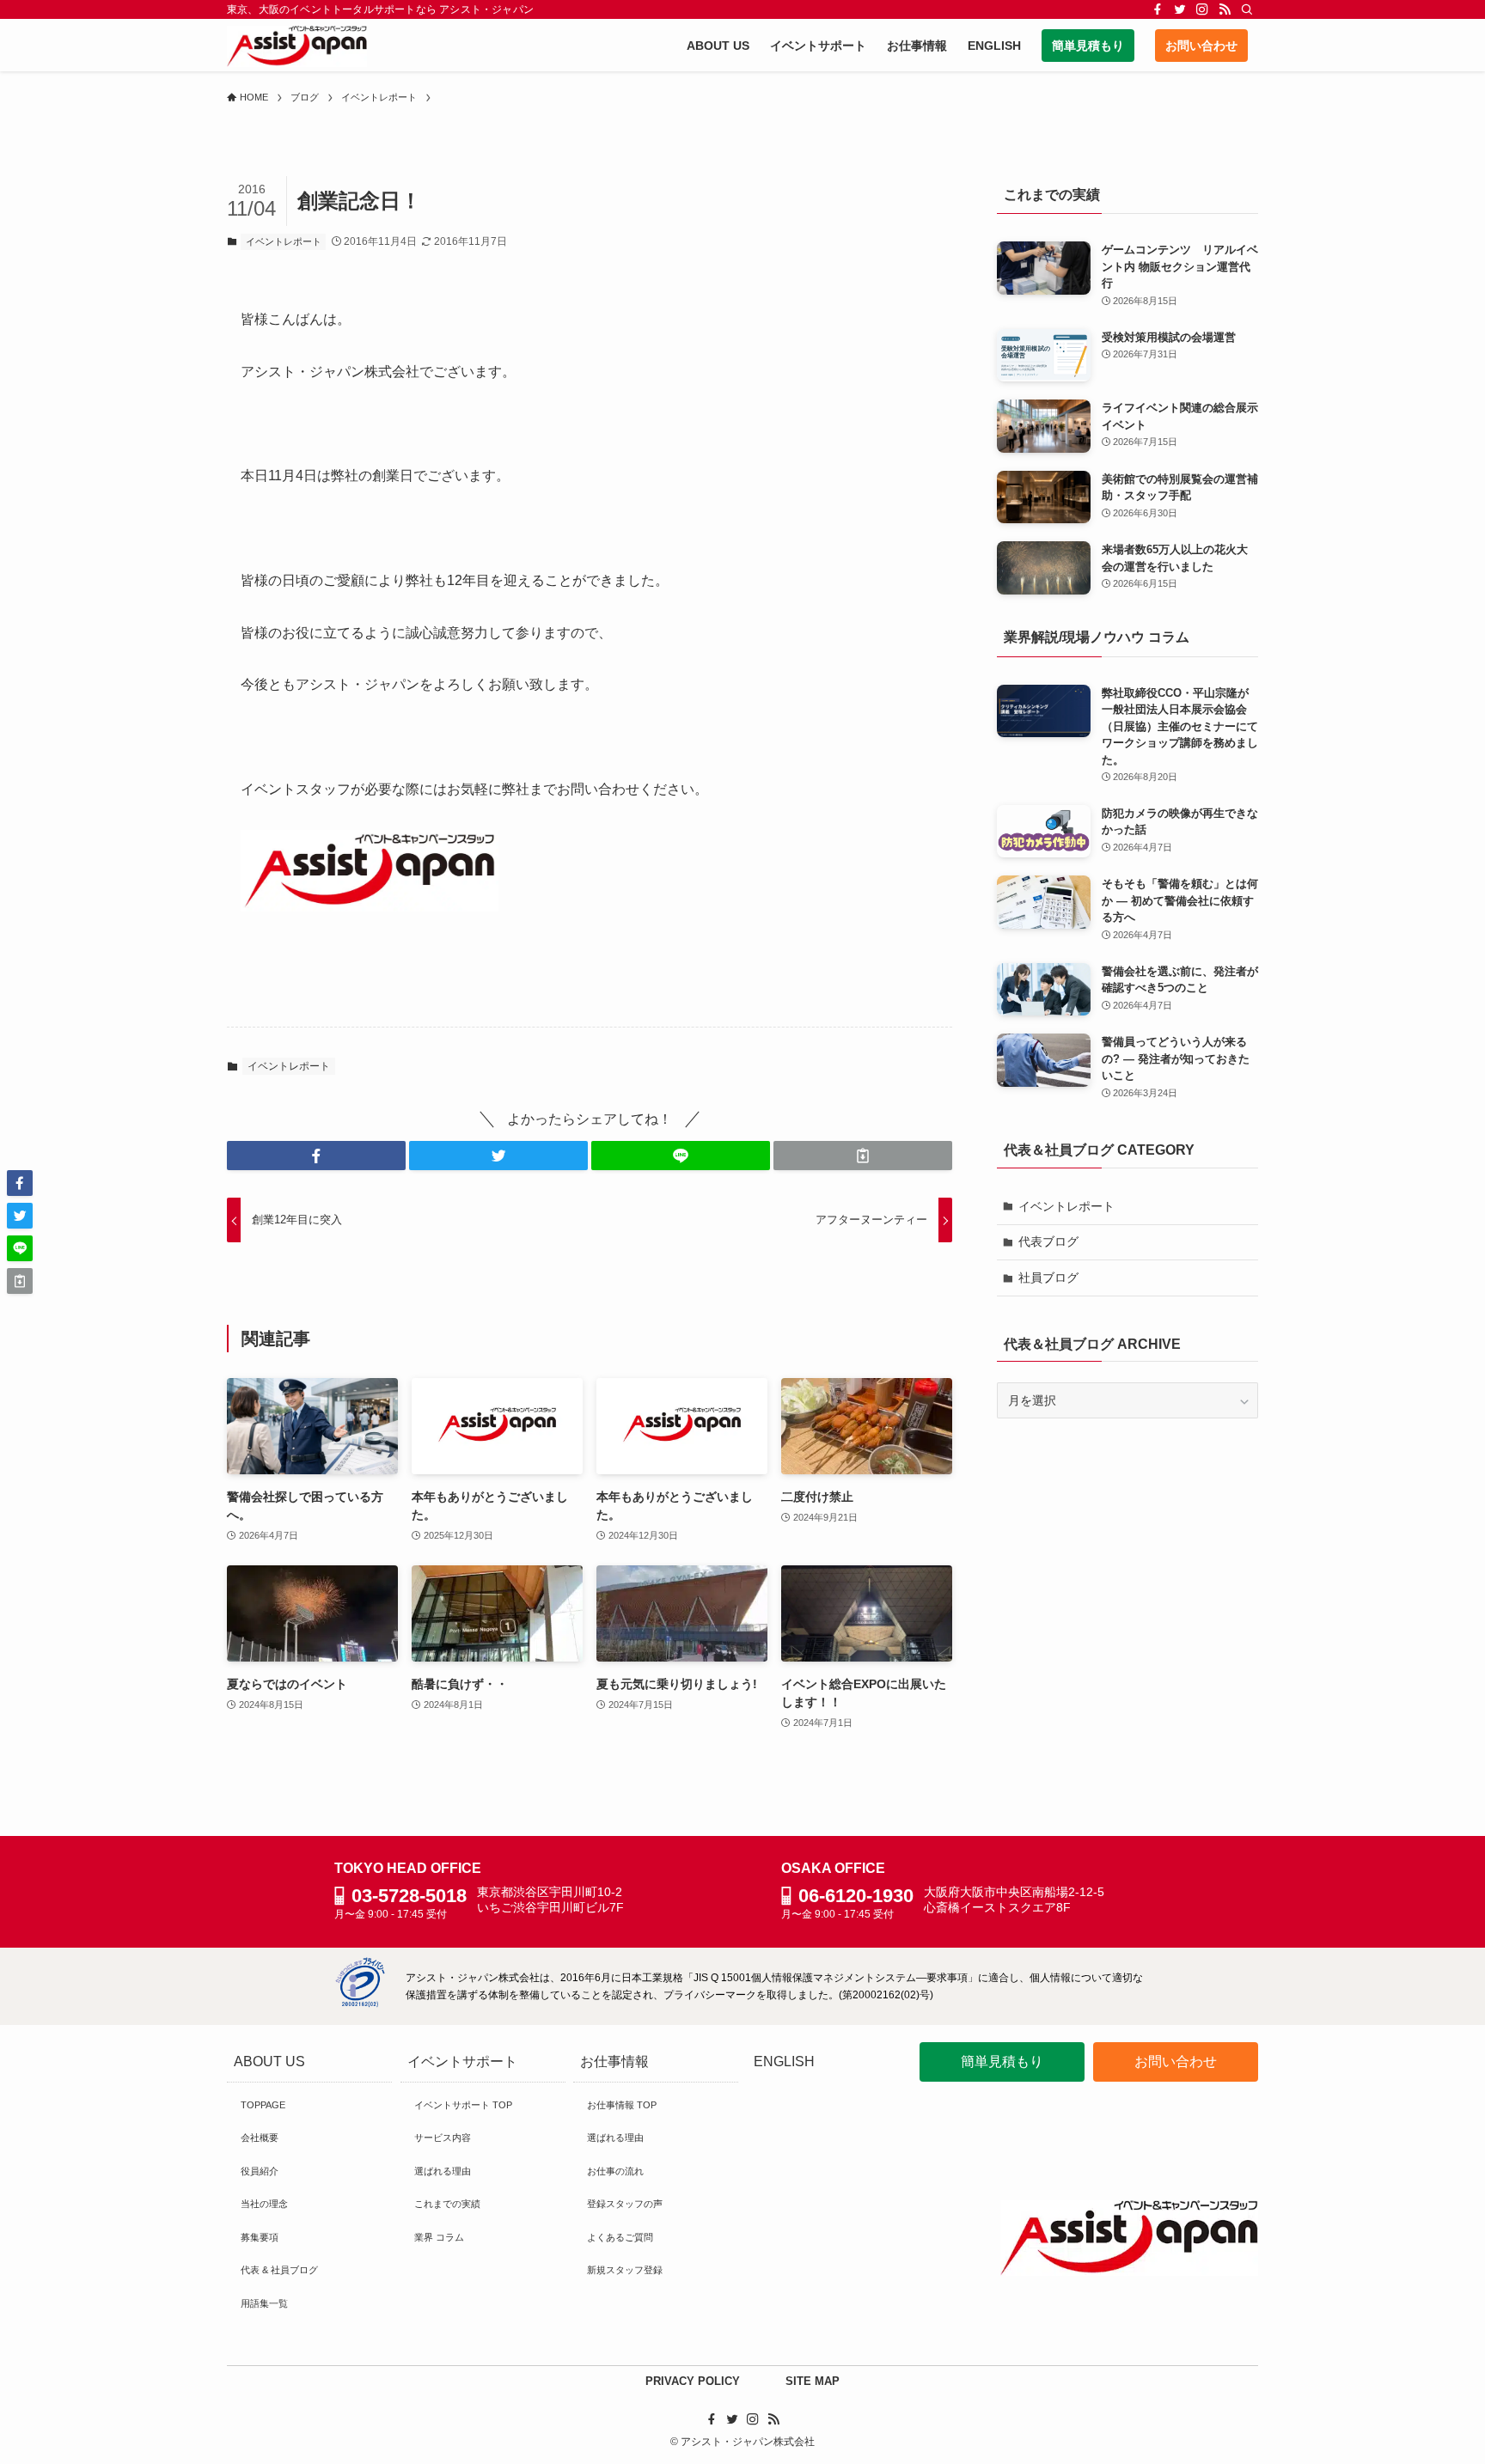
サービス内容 (443, 2138)
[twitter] (1180, 9)
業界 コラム (439, 2237)
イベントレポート (284, 241)
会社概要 (260, 2138)
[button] (316, 1156)
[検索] (1247, 9)
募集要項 (260, 2237)
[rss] (1225, 9)
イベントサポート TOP (463, 2105)
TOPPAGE (263, 2105)
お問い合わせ (1176, 2061)
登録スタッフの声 (625, 2204)
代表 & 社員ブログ (279, 2270)
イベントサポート (462, 2061)
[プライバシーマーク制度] (360, 2003)
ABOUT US (269, 2061)
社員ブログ (1048, 1278)
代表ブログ (1048, 1241)
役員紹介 (260, 2171)
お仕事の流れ (615, 2171)
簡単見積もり (1002, 2061)
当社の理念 (264, 2204)
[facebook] (1158, 9)
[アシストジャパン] (297, 46)
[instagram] (1202, 9)
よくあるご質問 (620, 2237)
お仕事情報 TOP (622, 2105)
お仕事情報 (614, 2061)
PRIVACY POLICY (693, 2381)
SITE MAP (813, 2381)
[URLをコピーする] (863, 1156)
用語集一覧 (264, 2303)
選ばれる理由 (443, 2171)
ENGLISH (784, 2061)
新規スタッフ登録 (625, 2270)
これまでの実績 (447, 2204)
